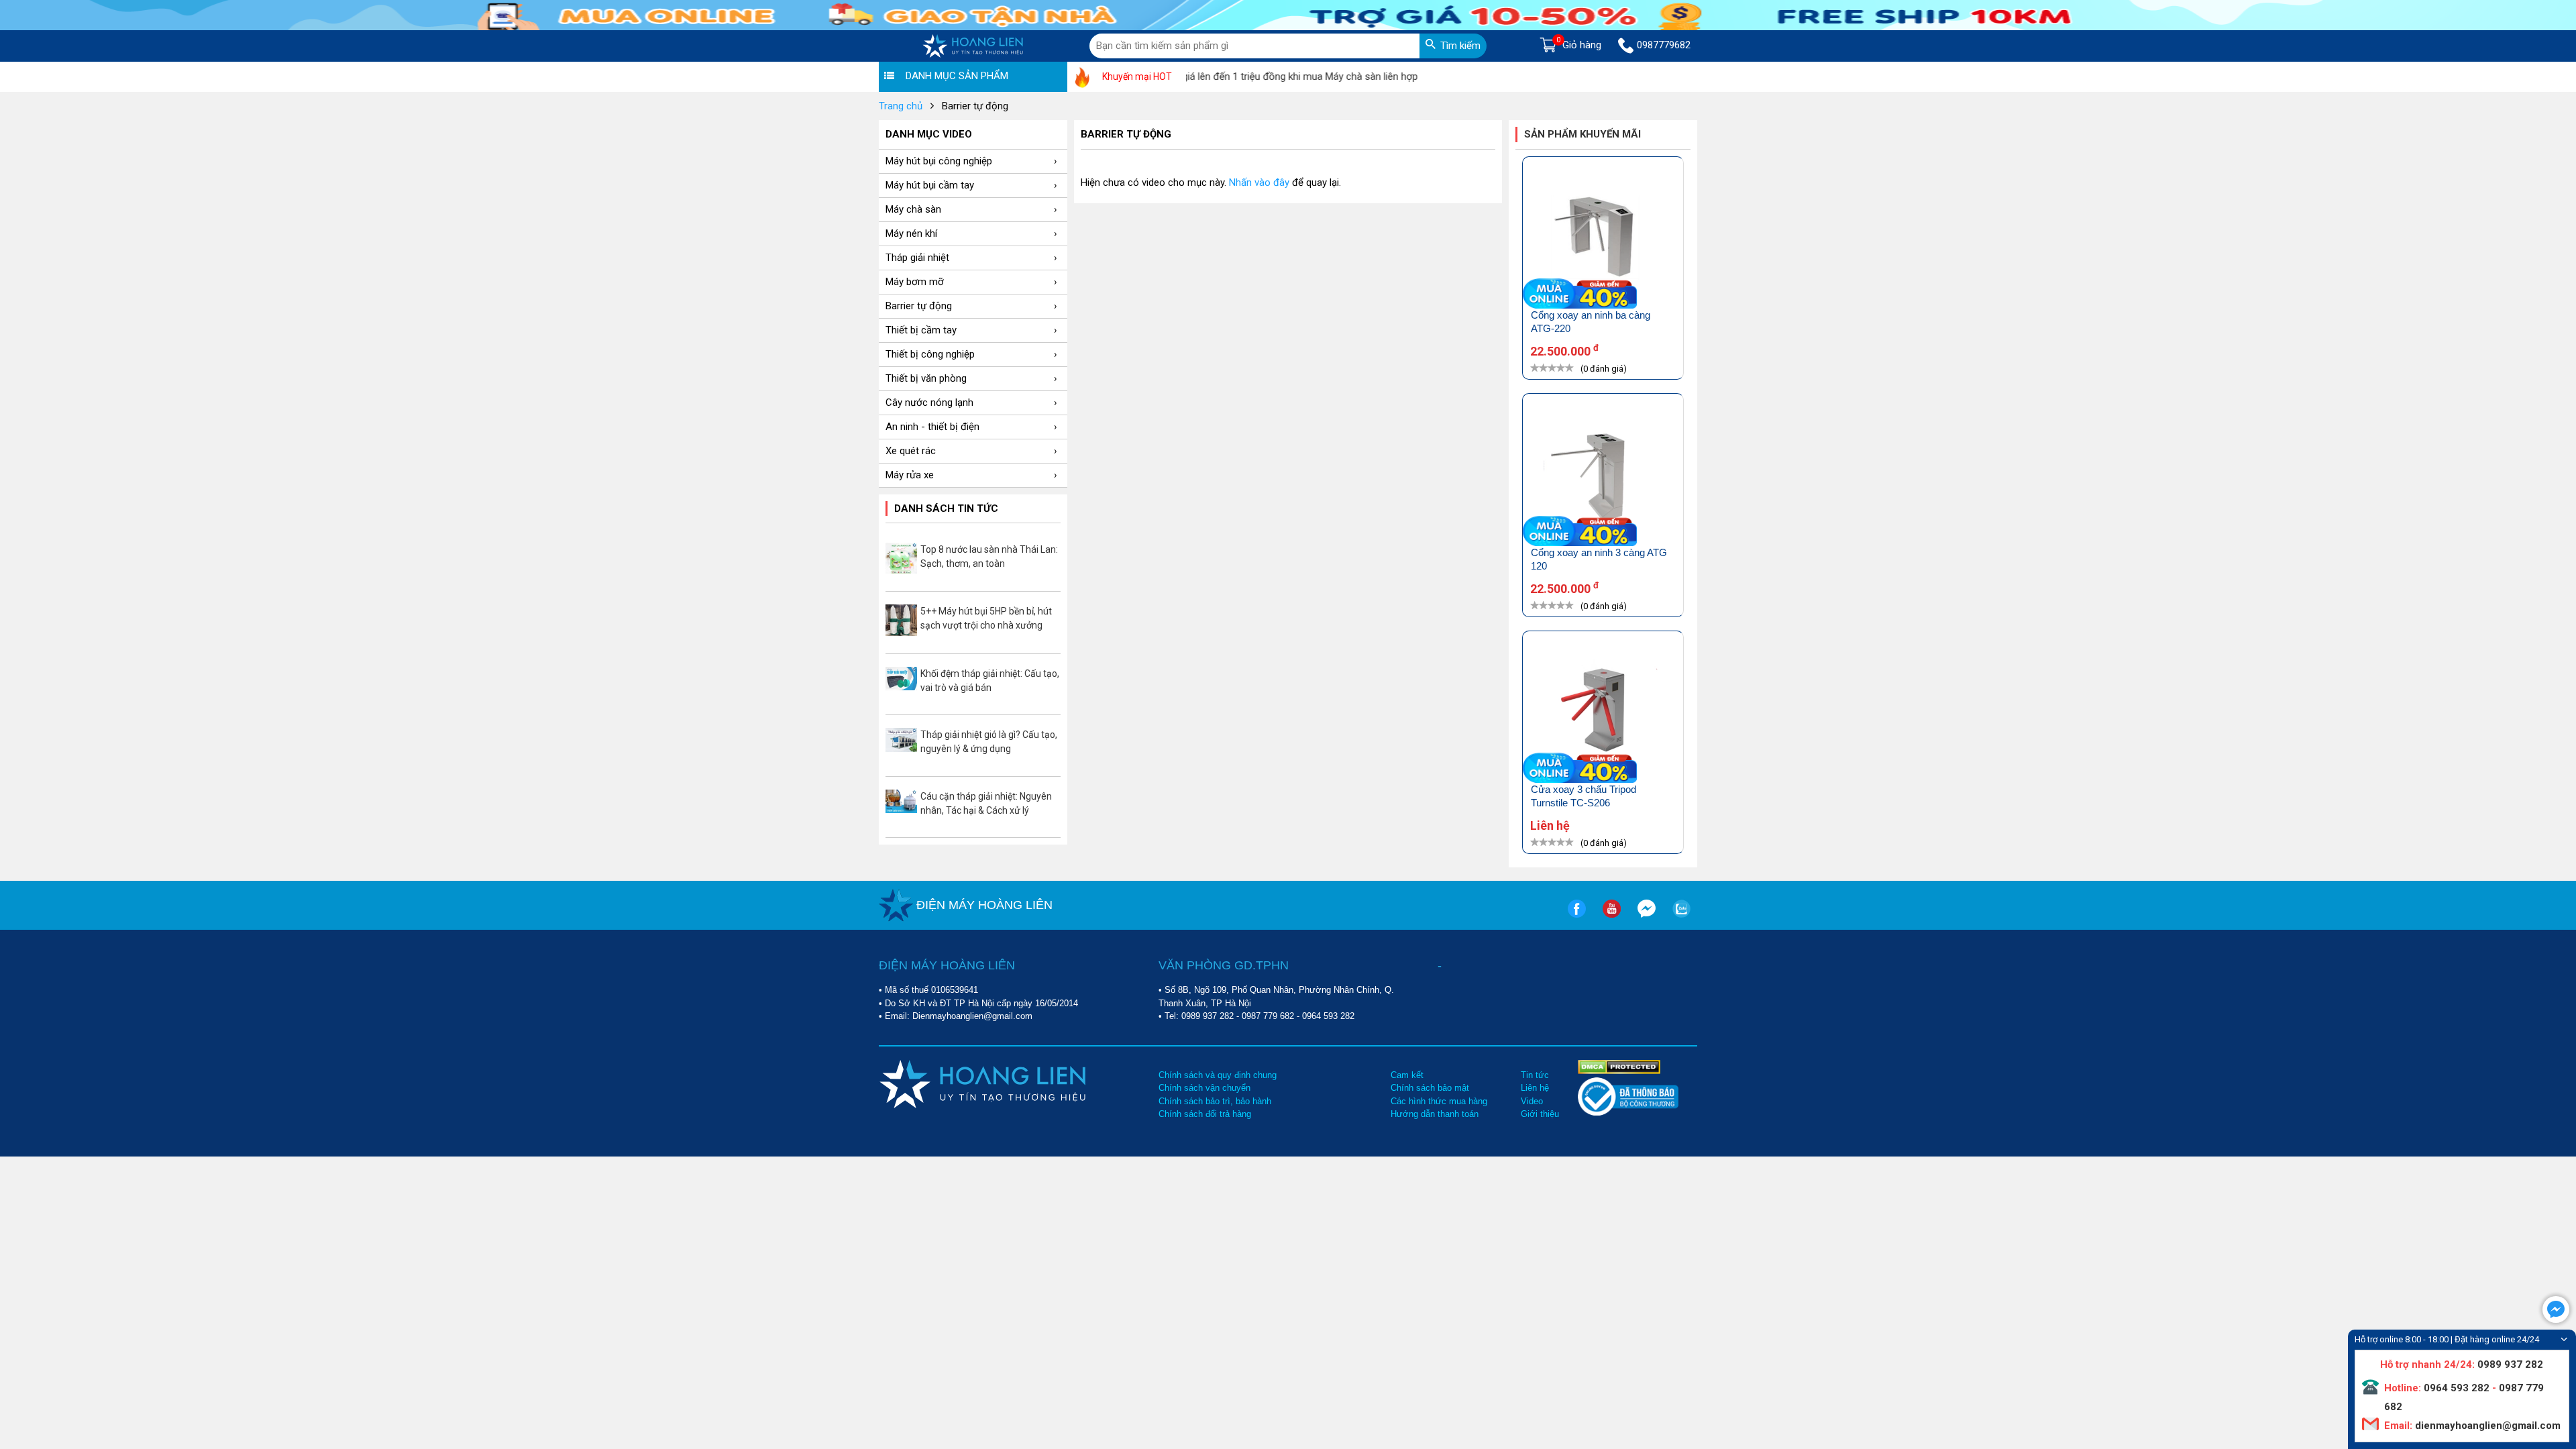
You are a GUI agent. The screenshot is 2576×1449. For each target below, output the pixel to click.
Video (1532, 1101)
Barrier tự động (919, 306)
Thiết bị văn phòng (926, 378)
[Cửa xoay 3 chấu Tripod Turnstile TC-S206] (1603, 714)
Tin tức (1535, 1075)
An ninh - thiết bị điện (932, 427)
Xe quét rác (911, 451)
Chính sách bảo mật (1430, 1088)
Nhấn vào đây (1259, 182)
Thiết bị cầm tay (921, 330)
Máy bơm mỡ (915, 282)
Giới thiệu (1540, 1114)
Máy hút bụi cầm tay (930, 185)
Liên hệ (1535, 1088)
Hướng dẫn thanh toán (1435, 1114)
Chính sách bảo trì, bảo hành (1215, 1101)
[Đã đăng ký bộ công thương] (1628, 1113)
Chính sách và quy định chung (1218, 1075)
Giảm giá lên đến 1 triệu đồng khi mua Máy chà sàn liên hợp (1243, 76)
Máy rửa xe (910, 475)
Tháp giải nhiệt (917, 258)
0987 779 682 (1268, 1016)
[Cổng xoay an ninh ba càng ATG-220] (1603, 240)
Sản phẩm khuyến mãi (1582, 134)
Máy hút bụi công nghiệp (939, 161)
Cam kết (1407, 1075)
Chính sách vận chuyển (1204, 1088)
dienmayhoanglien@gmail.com (2486, 1426)
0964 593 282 (1328, 1016)
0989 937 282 (1207, 1016)
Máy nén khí (911, 233)
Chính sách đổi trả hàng (1205, 1114)
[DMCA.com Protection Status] (1619, 1066)
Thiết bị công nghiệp (930, 354)
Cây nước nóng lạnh (929, 402)
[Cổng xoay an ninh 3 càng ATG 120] (1603, 477)
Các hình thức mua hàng (1439, 1101)
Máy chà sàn (913, 209)
